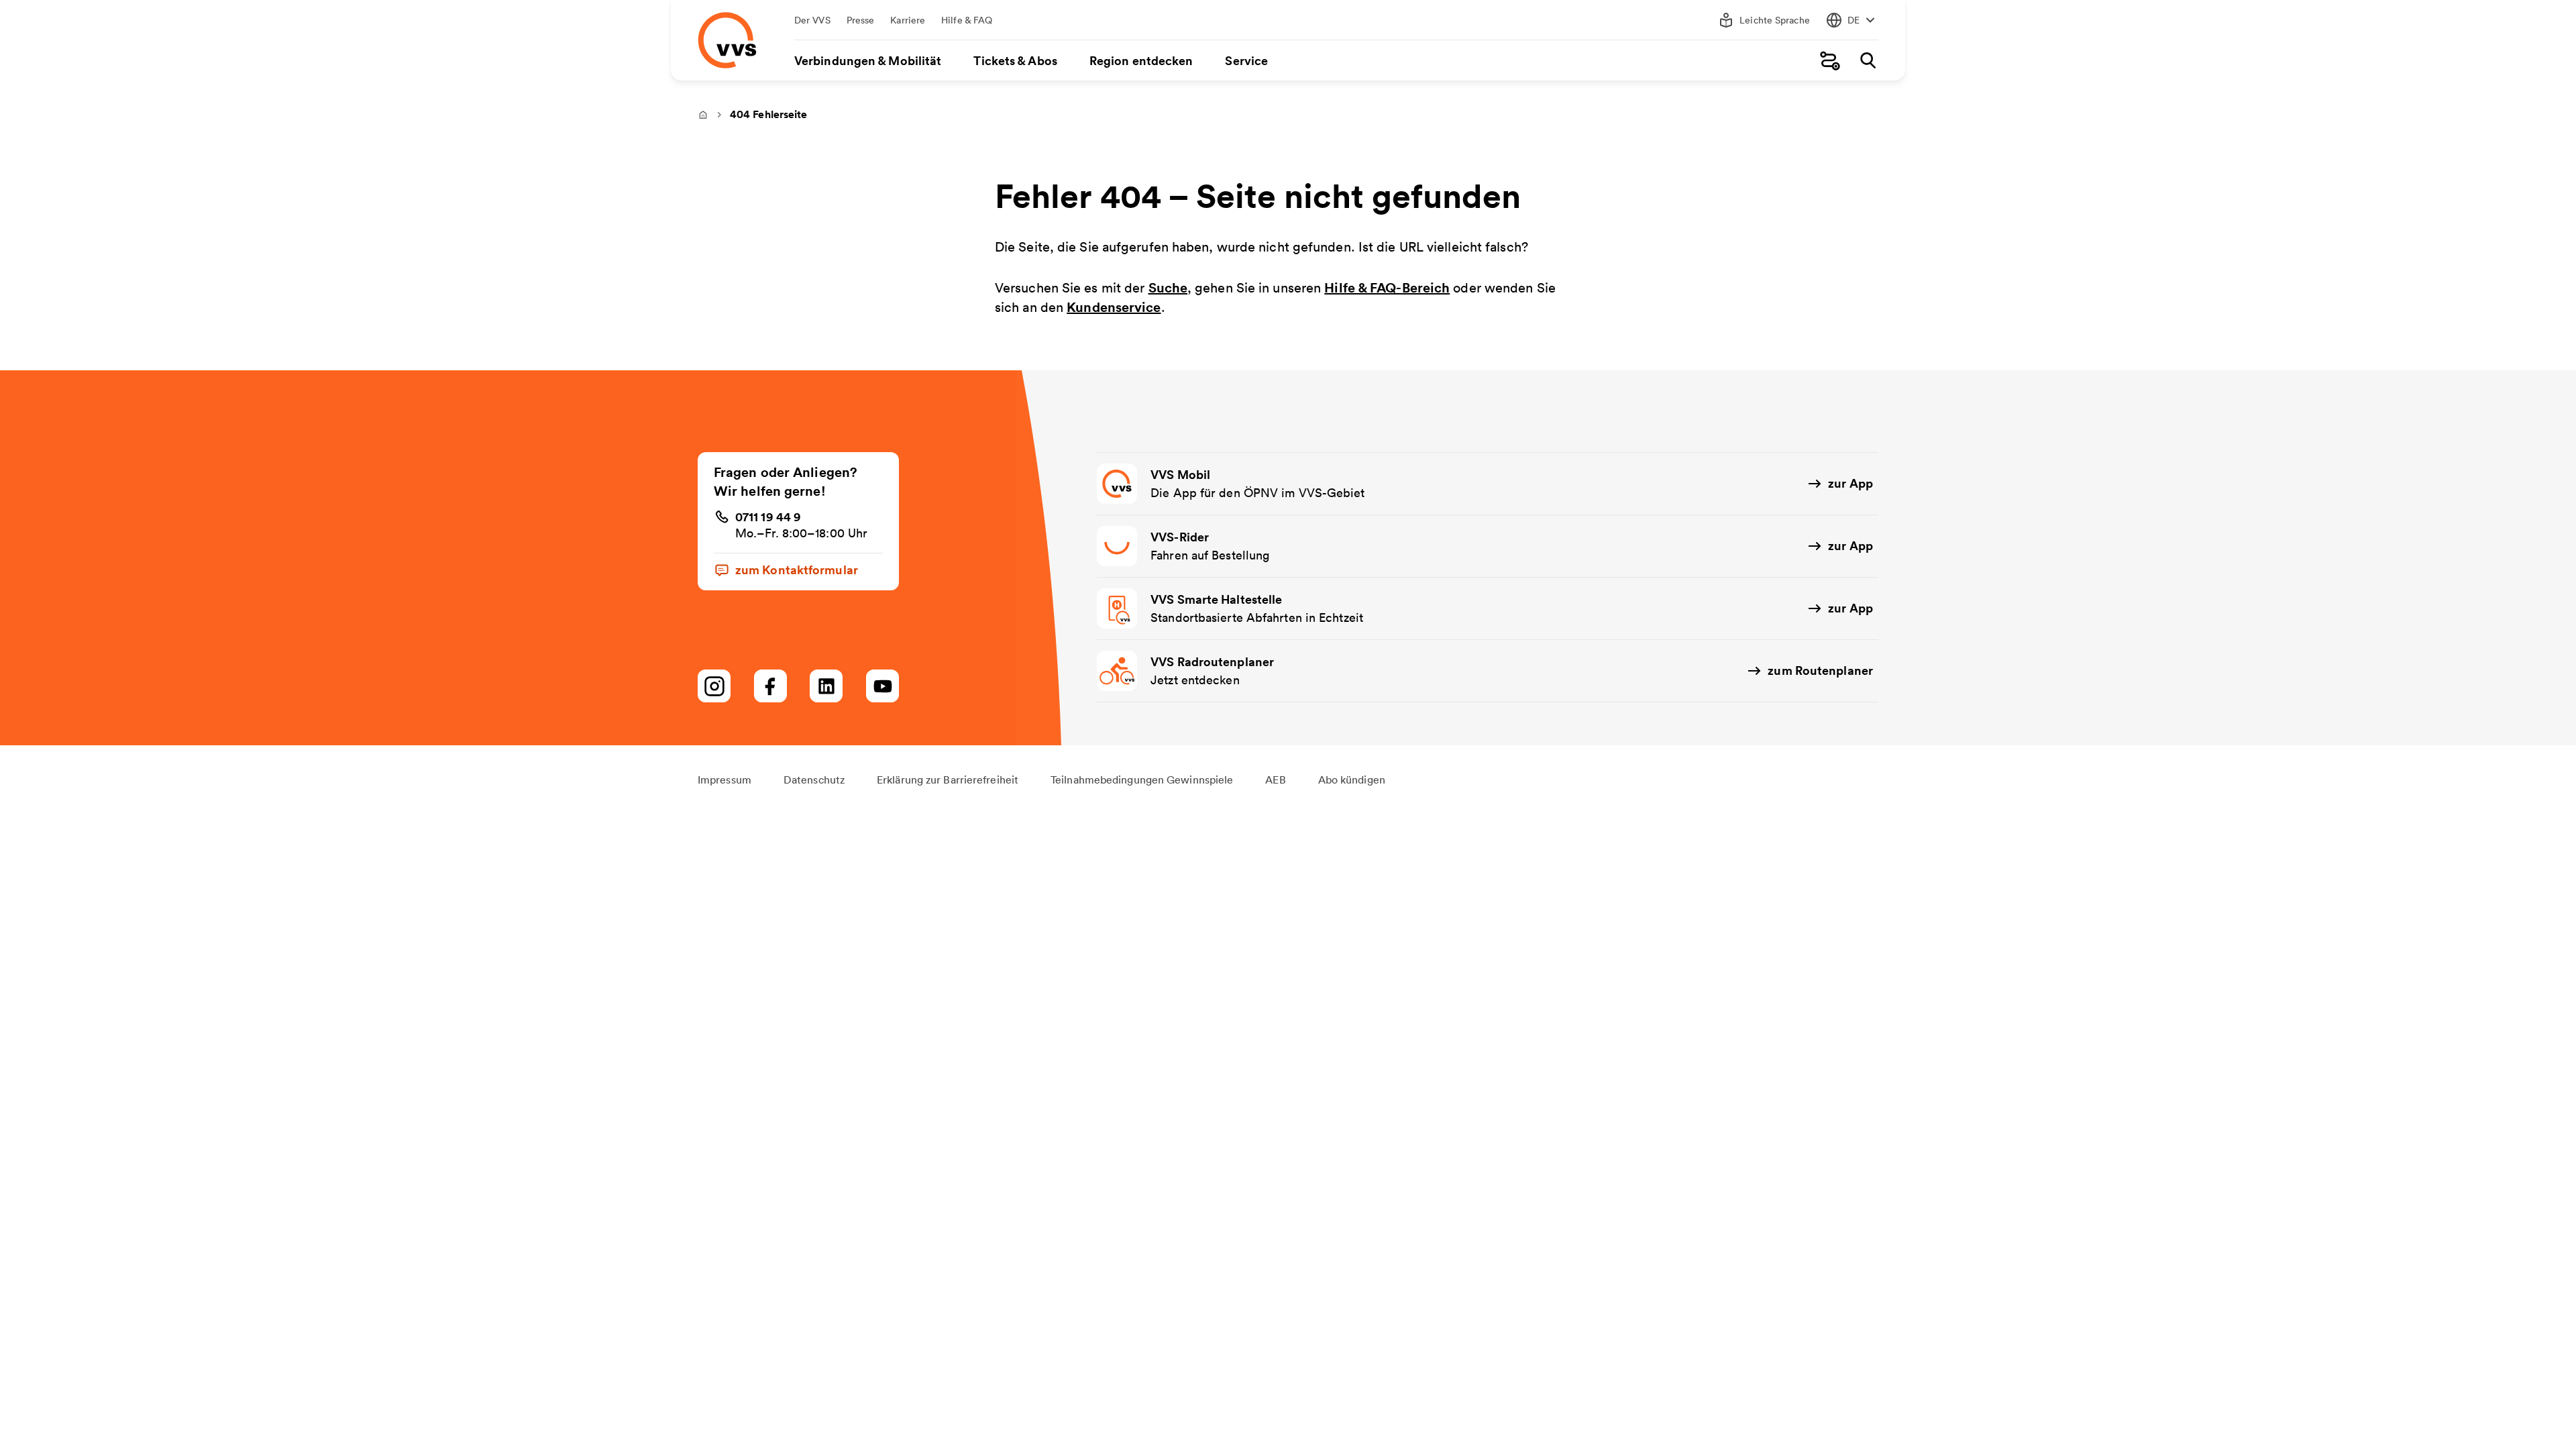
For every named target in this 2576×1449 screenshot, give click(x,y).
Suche (1168, 287)
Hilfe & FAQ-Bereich (1387, 287)
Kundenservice (1114, 307)
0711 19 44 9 (768, 517)
